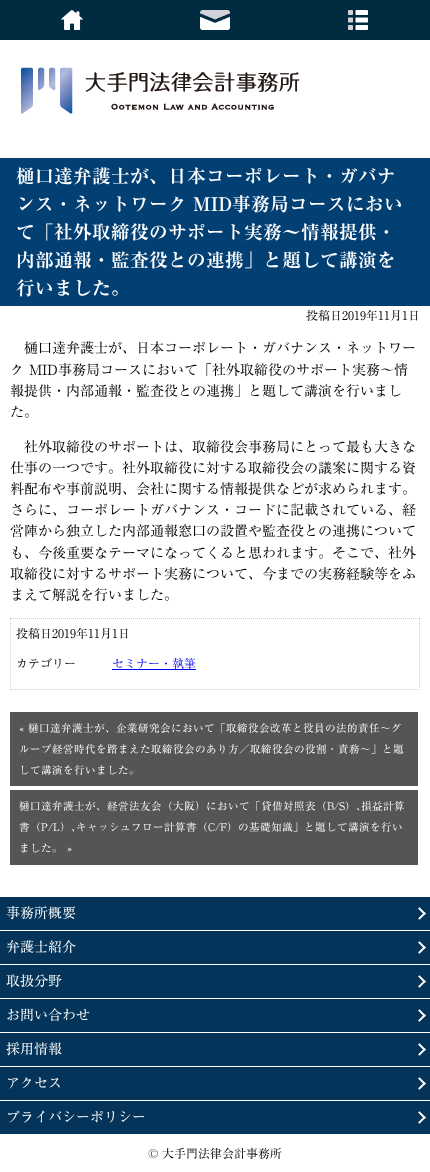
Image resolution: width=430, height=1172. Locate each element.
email (214, 20)
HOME (71, 20)
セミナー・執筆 (154, 663)
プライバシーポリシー (76, 1117)
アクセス (34, 1083)
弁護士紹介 (41, 947)
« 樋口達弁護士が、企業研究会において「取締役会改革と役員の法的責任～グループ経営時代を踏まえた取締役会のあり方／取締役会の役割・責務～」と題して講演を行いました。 (211, 749)
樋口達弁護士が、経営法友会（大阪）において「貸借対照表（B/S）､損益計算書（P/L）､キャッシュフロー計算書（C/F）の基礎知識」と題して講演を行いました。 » (212, 827)
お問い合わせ (48, 1015)
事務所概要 (41, 913)
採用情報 (34, 1049)
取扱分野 (34, 981)
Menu (358, 20)
